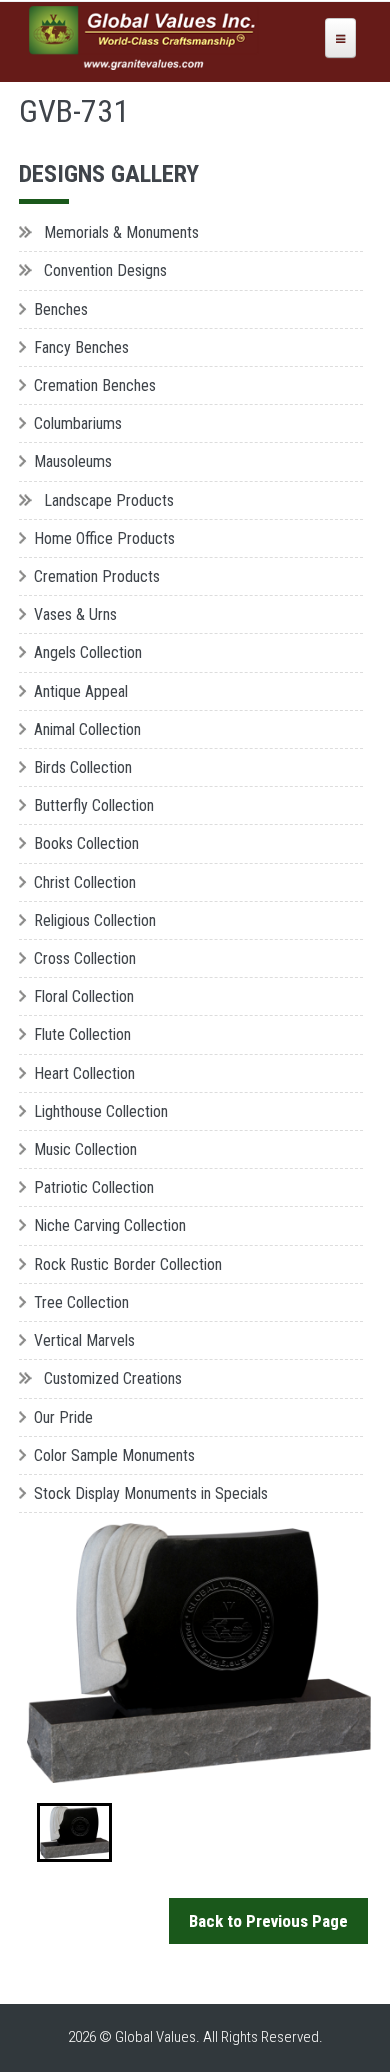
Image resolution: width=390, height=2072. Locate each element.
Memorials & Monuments (121, 232)
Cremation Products (97, 576)
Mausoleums (73, 461)
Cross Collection (85, 958)
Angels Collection (88, 652)
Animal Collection (87, 729)
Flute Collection (82, 1034)
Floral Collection (84, 996)
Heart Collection (84, 1073)
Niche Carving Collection (110, 1225)
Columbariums (78, 423)
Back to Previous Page (268, 1921)
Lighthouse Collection (101, 1111)
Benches (61, 309)
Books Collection (86, 843)
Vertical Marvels (84, 1340)
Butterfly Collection (94, 805)
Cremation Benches (95, 385)
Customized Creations (113, 1378)
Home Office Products (104, 538)
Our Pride (63, 1417)
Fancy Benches (81, 347)
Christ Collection (85, 882)
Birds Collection (83, 767)
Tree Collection (81, 1302)
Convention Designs (105, 270)
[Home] (144, 38)
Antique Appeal (81, 691)
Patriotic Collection (94, 1187)
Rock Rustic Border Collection (128, 1264)
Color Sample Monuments (114, 1455)
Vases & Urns (75, 614)
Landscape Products (109, 500)
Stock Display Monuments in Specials (151, 1493)
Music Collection (85, 1149)
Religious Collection (95, 920)
